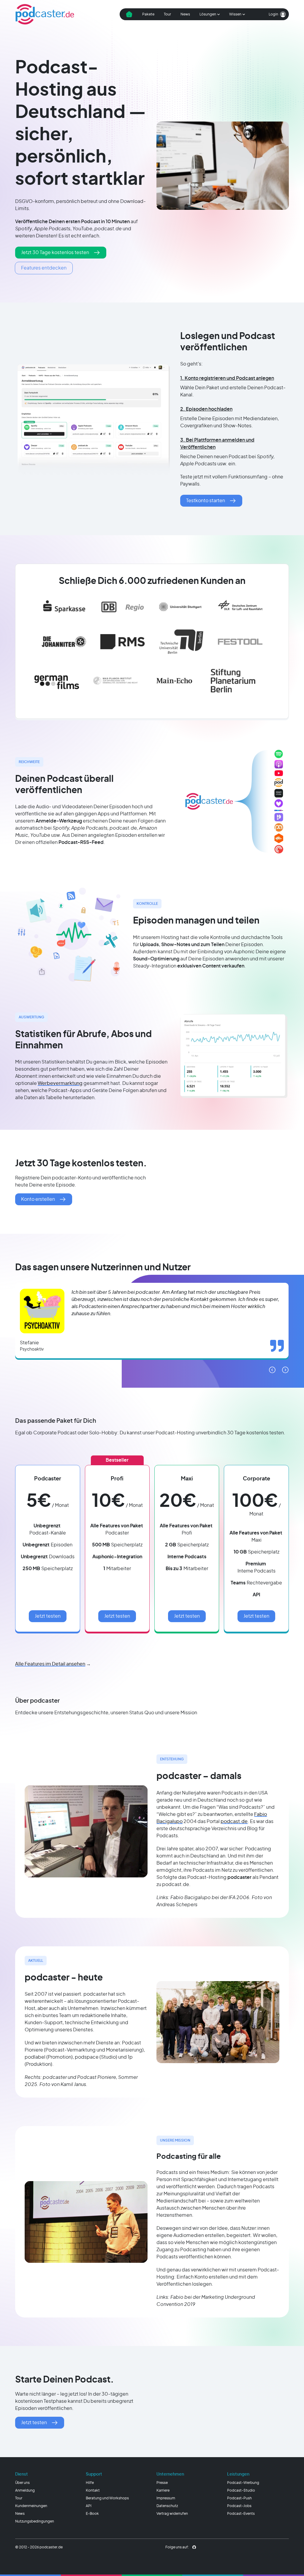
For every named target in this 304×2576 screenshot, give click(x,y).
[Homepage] (45, 14)
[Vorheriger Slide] (272, 1370)
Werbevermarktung (60, 1083)
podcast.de (234, 1822)
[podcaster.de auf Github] (194, 2547)
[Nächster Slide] (285, 1370)
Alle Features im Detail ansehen (50, 1664)
